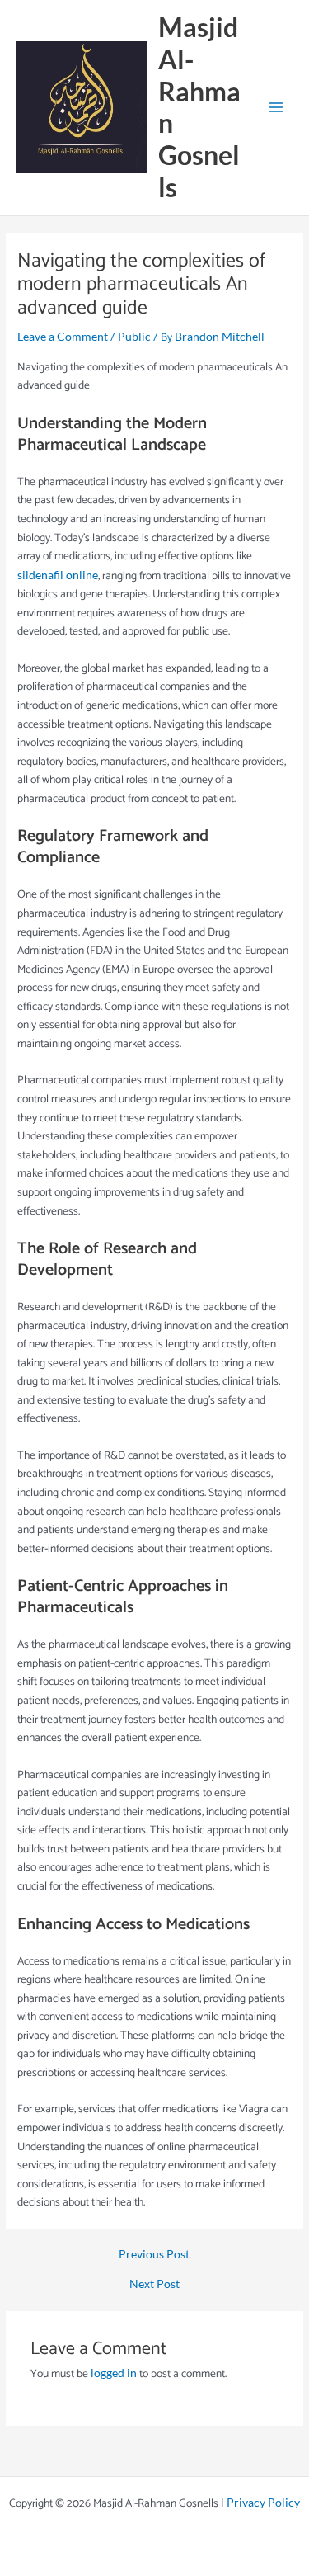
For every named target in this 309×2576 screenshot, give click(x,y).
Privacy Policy (263, 2502)
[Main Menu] (276, 108)
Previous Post (154, 2254)
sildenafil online (58, 575)
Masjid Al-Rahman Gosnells (199, 107)
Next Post (154, 2284)
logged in (114, 2373)
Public (134, 336)
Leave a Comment (63, 336)
